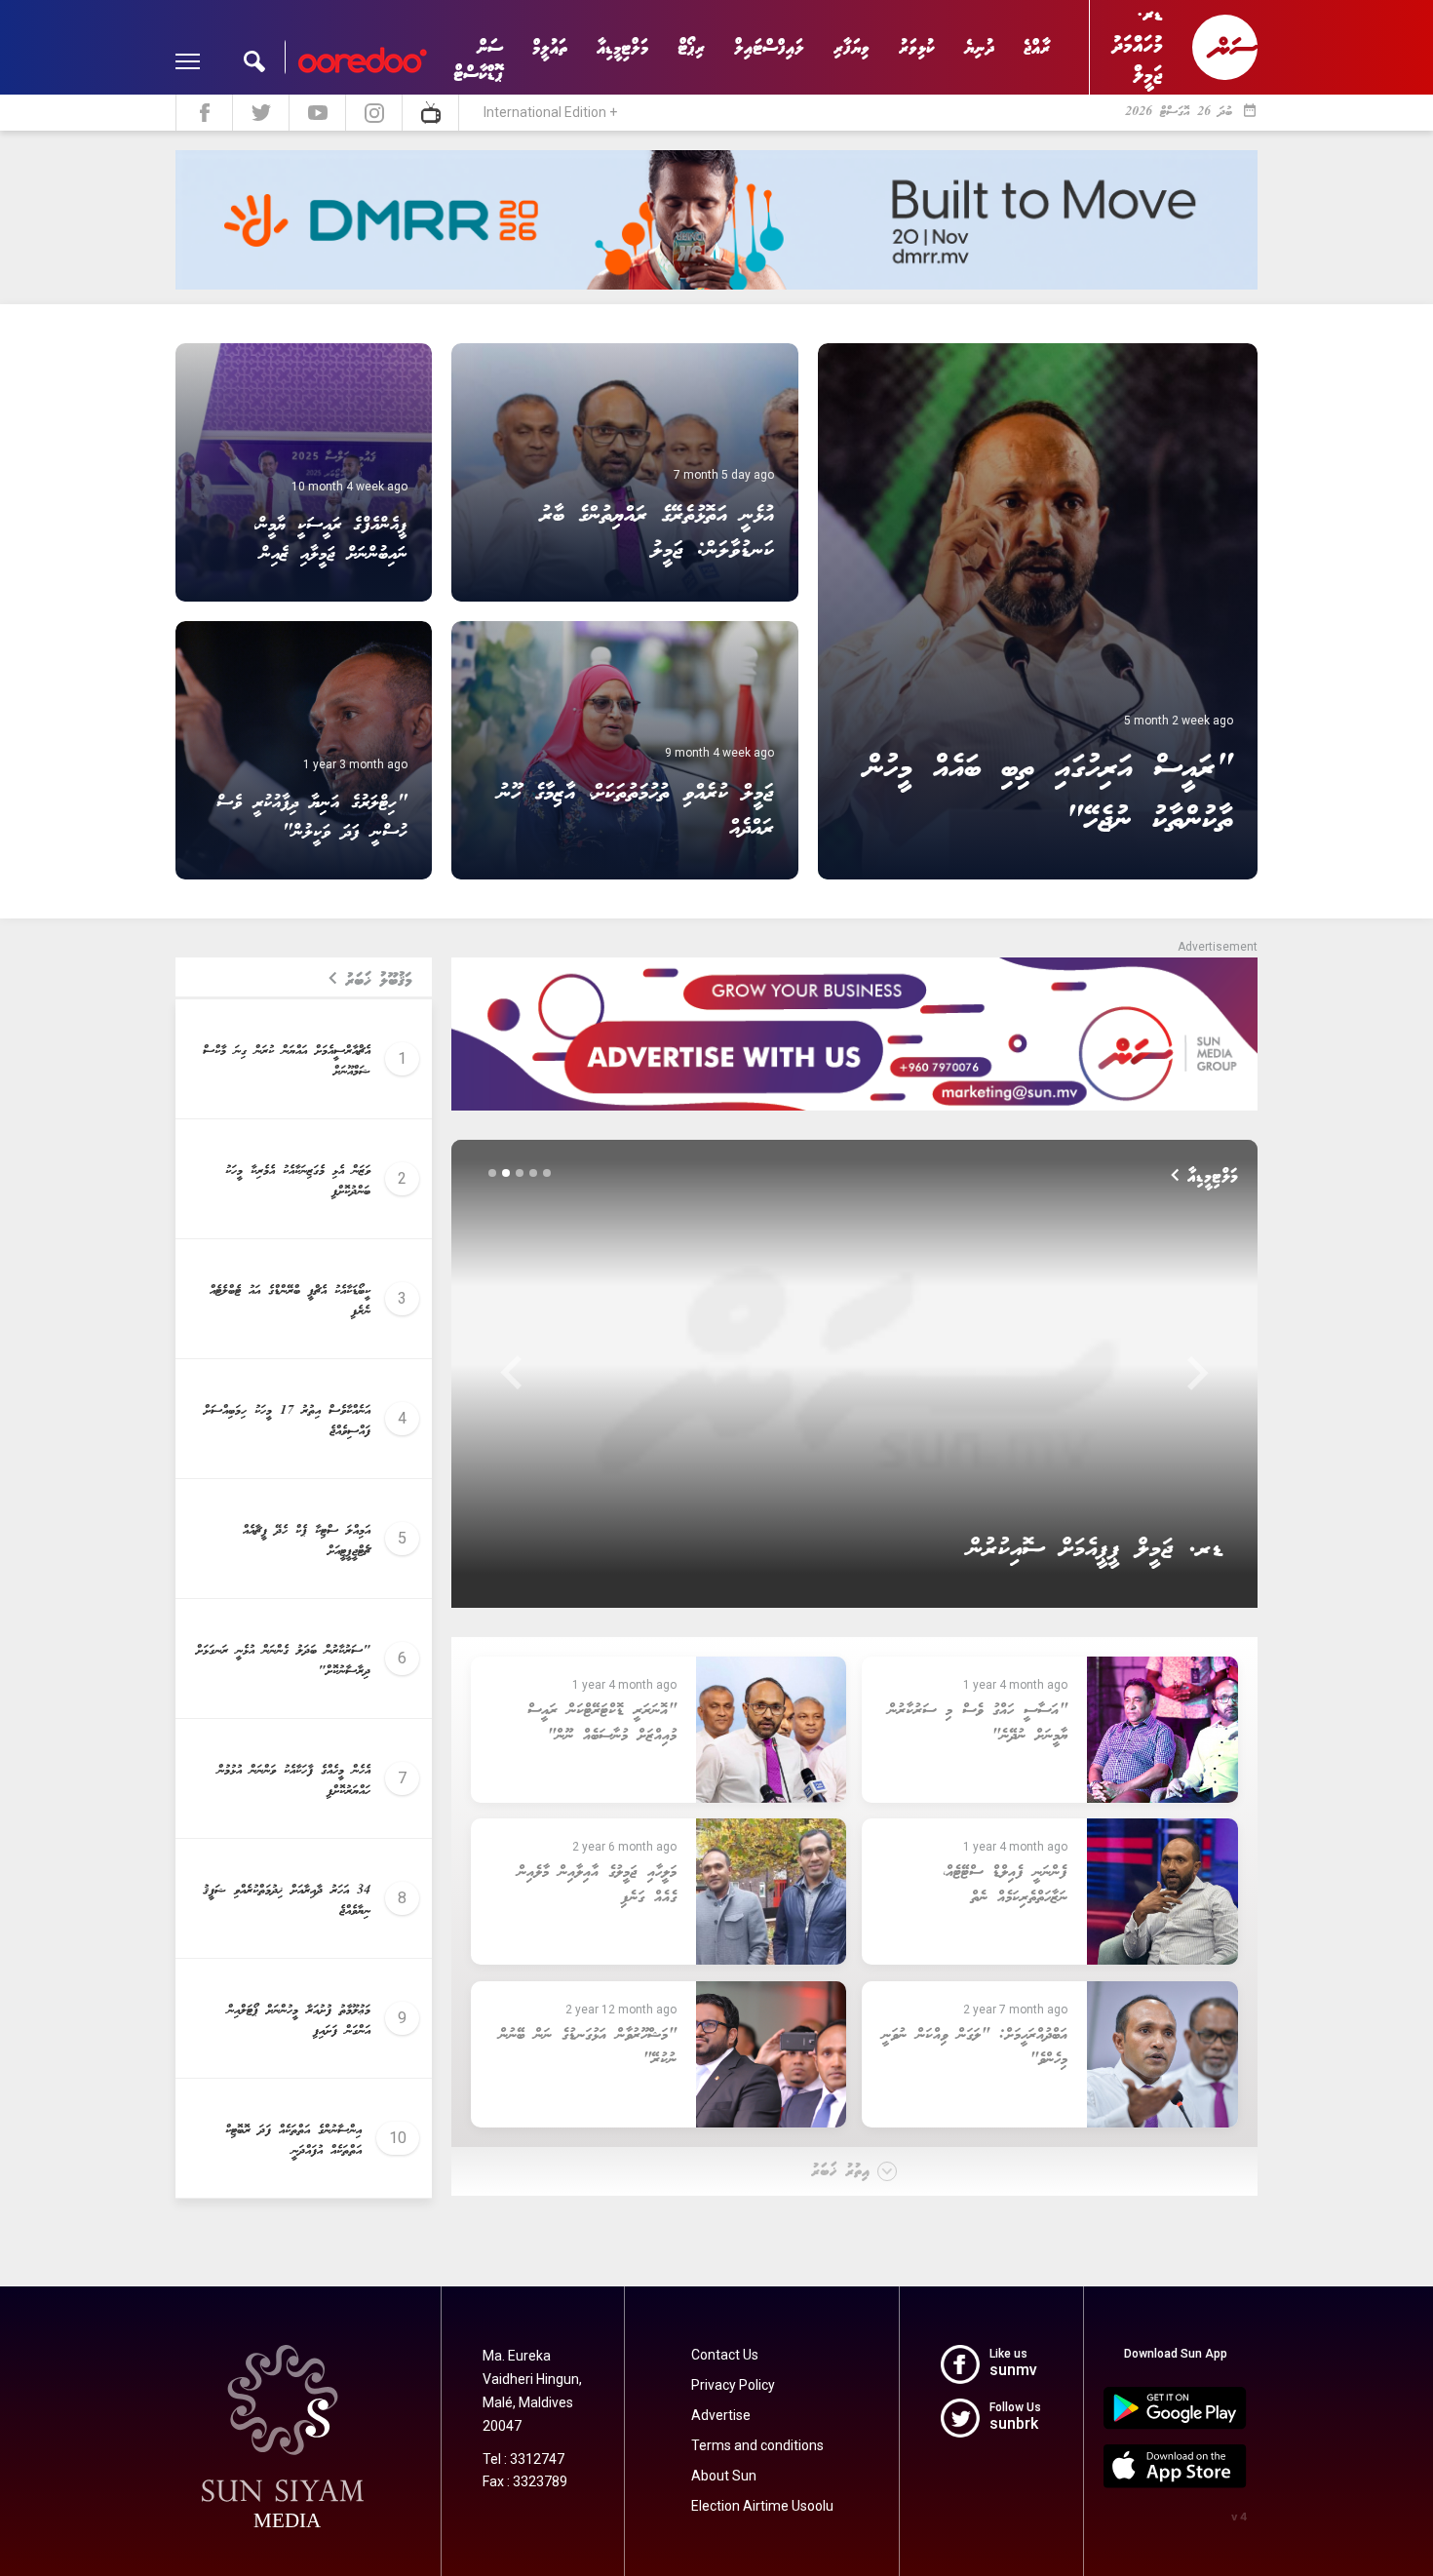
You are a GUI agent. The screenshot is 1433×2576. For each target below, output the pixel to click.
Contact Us (725, 2355)
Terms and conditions (757, 2445)
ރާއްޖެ (1037, 48)
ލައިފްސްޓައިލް (769, 48)
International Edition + (550, 112)
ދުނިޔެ (979, 48)
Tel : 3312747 (523, 2459)
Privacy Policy (733, 2385)
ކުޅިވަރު (917, 48)
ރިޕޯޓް (691, 48)
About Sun (724, 2476)
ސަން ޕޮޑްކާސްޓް (478, 61)
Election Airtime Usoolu (762, 2506)
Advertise (721, 2415)
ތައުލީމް (550, 48)
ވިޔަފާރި (852, 48)
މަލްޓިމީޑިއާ (622, 48)
